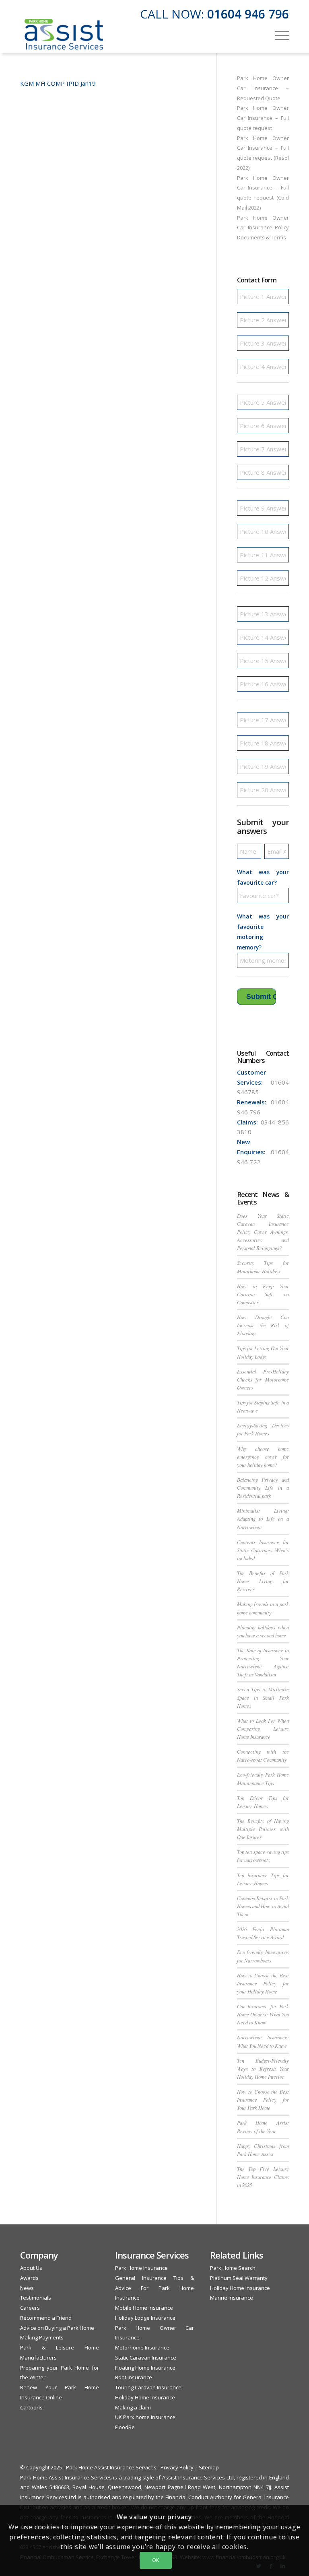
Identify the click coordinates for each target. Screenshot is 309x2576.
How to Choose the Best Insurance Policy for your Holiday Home (263, 1983)
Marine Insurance (232, 2298)
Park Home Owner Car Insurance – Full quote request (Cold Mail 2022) (263, 193)
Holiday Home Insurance (145, 2397)
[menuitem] (278, 35)
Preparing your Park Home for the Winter (60, 2373)
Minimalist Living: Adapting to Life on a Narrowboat (263, 1519)
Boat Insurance (134, 2377)
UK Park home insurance (145, 2417)
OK (156, 2560)
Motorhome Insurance (142, 2347)
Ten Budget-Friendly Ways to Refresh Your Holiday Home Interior (263, 2068)
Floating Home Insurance (145, 2368)
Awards (29, 2278)
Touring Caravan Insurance (148, 2387)
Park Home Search (233, 2268)
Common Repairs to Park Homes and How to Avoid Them (263, 1906)
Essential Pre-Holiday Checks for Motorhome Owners (263, 1379)
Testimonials (36, 2298)
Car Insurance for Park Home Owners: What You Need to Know (263, 2014)
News (27, 2288)
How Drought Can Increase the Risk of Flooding (263, 1325)
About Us (31, 2268)
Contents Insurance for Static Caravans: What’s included (263, 1550)
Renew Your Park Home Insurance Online (60, 2392)
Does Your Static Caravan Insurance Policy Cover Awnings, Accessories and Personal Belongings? (263, 1232)
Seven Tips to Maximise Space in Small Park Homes (263, 1697)
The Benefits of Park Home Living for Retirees (263, 1581)
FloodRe (125, 2427)
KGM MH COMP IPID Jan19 (58, 83)
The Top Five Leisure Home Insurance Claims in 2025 (263, 2177)
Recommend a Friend (46, 2318)
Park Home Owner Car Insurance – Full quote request (263, 118)
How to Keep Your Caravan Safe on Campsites (263, 1294)
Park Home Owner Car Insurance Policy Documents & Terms (263, 228)
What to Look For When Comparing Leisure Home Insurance (263, 1729)
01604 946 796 (248, 14)
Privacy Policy (177, 2467)
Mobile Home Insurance (144, 2308)
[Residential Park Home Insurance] (64, 35)
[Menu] (278, 35)
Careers (30, 2308)
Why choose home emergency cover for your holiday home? (263, 1457)
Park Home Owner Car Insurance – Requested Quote (263, 88)
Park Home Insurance (141, 2268)
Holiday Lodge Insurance (145, 2318)
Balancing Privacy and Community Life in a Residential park (263, 1488)
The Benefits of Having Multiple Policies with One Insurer (263, 1829)
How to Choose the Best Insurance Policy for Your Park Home (263, 2099)
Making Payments (42, 2337)
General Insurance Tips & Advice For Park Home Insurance (154, 2288)
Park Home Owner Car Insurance (154, 2333)
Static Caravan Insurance (146, 2358)
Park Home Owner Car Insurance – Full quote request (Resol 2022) (263, 153)
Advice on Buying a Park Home (57, 2328)
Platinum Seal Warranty (239, 2278)
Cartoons (31, 2407)
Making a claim (133, 2407)
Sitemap (209, 2467)
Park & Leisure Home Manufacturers (60, 2353)
